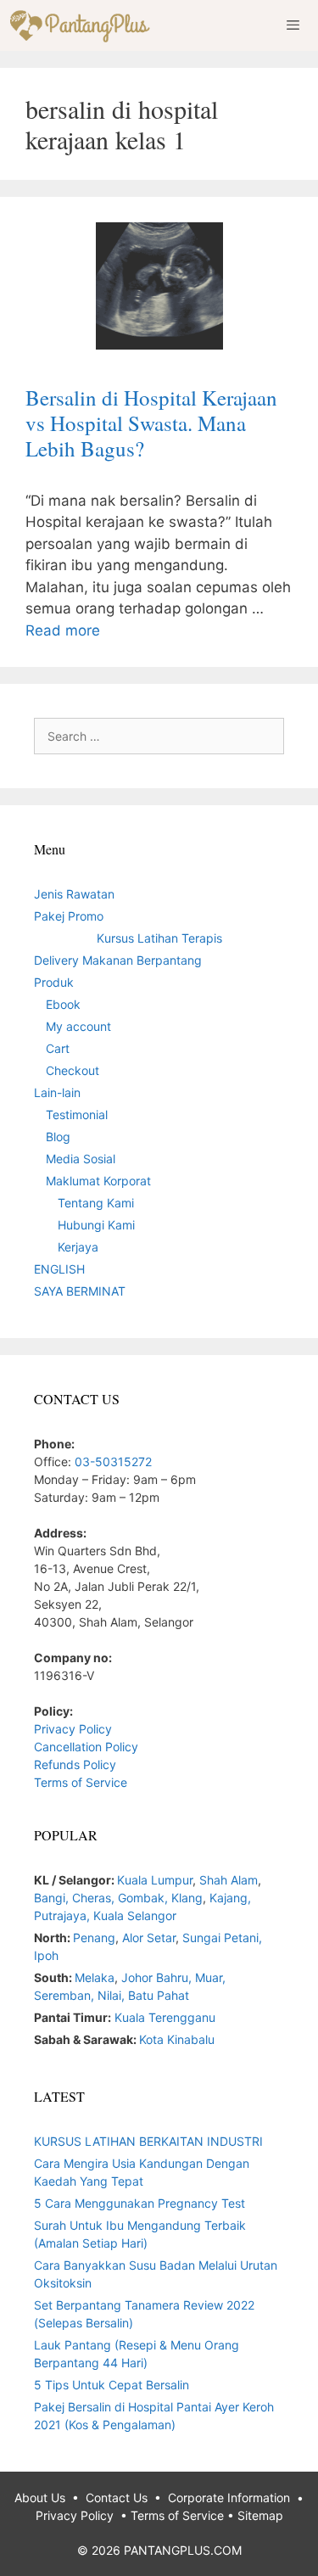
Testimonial (77, 1114)
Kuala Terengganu (165, 2017)
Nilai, (113, 1995)
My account (78, 1026)
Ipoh (46, 1955)
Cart (58, 1048)
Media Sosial (81, 1159)
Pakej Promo (69, 916)
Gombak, (145, 1898)
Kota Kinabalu (177, 2039)
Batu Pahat (159, 1995)
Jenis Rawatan (74, 894)
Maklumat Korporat (98, 1181)
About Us (40, 2498)
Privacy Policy (73, 1729)
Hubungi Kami (96, 1225)
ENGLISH (59, 1269)
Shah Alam (229, 1880)
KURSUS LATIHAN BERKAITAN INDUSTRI (148, 2141)
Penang (94, 1938)
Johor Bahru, (158, 1977)
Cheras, (93, 1898)
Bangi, (53, 1898)
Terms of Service (81, 1782)
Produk (54, 982)
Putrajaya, (64, 1915)
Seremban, (66, 1995)
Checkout (73, 1070)
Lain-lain (57, 1092)
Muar (209, 1977)
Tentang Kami (96, 1203)
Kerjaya (78, 1247)
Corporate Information (229, 2498)
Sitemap (260, 2515)
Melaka (95, 1977)
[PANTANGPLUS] (84, 25)
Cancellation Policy (86, 1747)
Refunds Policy (75, 1764)
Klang (187, 1898)
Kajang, (230, 1898)
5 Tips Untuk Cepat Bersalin (112, 2385)
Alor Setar (149, 1938)
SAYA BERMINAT (80, 1291)
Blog (58, 1137)
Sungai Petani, (222, 1938)
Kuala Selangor (135, 1915)
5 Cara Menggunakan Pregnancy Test (139, 2203)
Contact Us (117, 2498)
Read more (63, 630)
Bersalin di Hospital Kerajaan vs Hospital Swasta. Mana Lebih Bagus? (151, 423)
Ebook (63, 1004)
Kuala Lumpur (155, 1880)
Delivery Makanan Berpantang (118, 960)
